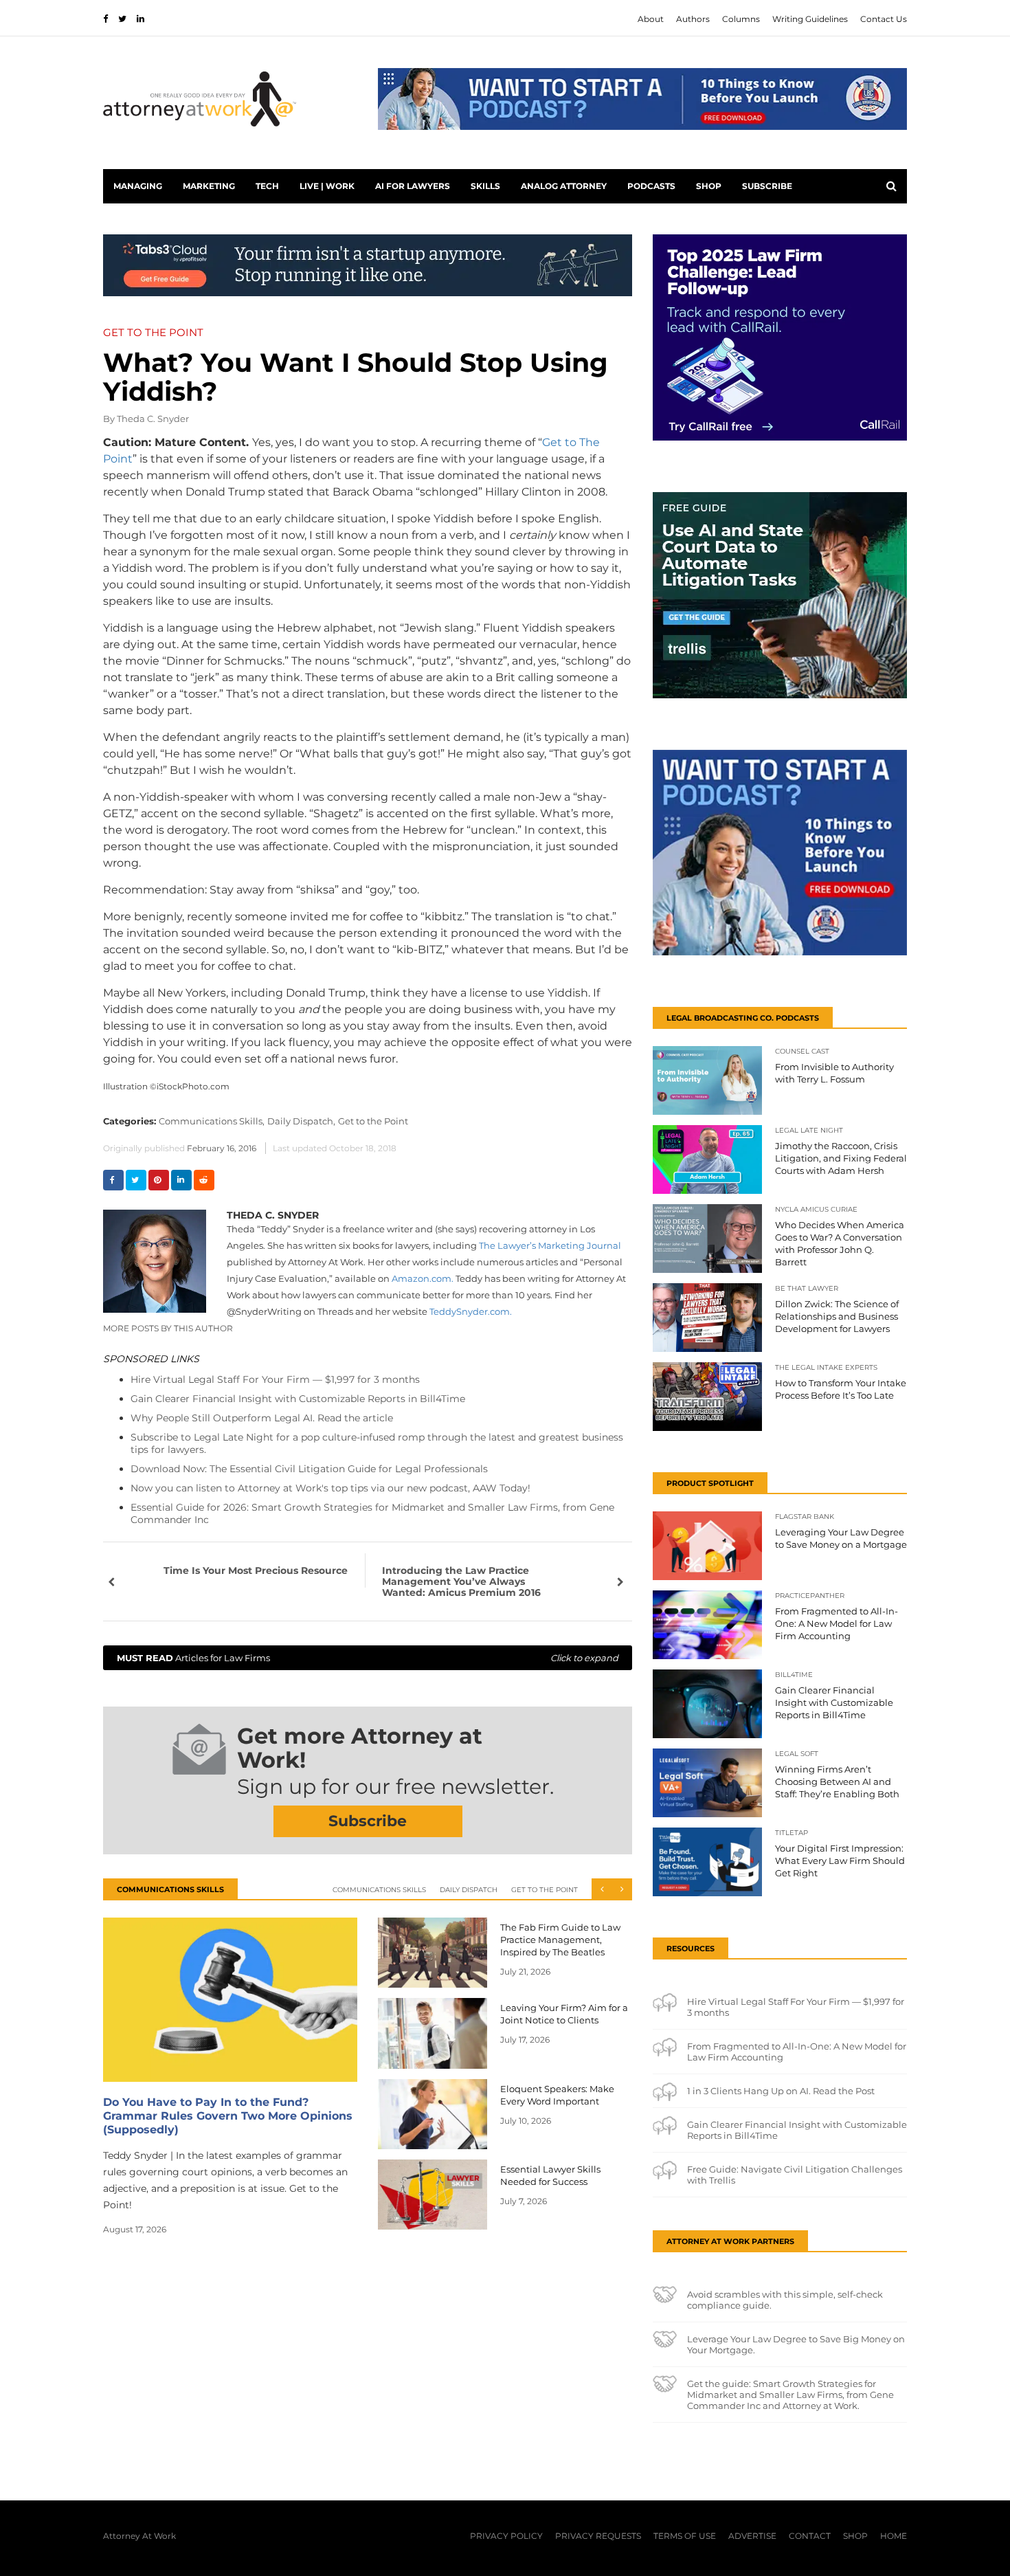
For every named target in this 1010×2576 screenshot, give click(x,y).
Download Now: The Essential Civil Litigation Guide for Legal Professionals (309, 1469)
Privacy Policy (506, 2536)
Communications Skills (379, 1890)
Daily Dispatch (469, 1890)
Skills (485, 186)
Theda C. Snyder (153, 419)
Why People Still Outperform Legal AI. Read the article (262, 1418)
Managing (138, 186)
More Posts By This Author (168, 1328)
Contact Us (884, 19)
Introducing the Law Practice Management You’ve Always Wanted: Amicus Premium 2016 (461, 1581)
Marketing (209, 186)
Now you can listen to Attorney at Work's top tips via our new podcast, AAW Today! (330, 1488)
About (651, 19)
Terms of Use (685, 2536)
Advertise (752, 2536)
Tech (267, 186)
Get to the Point (373, 1121)
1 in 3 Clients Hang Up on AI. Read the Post (781, 2091)
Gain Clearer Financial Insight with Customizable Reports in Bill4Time (298, 1399)
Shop (709, 186)
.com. (471, 1311)
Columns (741, 19)
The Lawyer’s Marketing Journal (550, 1245)
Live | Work (327, 186)
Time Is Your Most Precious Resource (256, 1570)
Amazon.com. (423, 1278)
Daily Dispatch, (301, 1121)
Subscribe (767, 186)
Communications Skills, (212, 1121)
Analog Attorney (564, 186)
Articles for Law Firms (368, 1658)
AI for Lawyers (413, 186)
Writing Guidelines (810, 19)
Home (894, 2536)
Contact (810, 2536)
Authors (693, 19)
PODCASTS (651, 186)
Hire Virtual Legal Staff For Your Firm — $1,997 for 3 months (275, 1379)
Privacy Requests (598, 2536)
